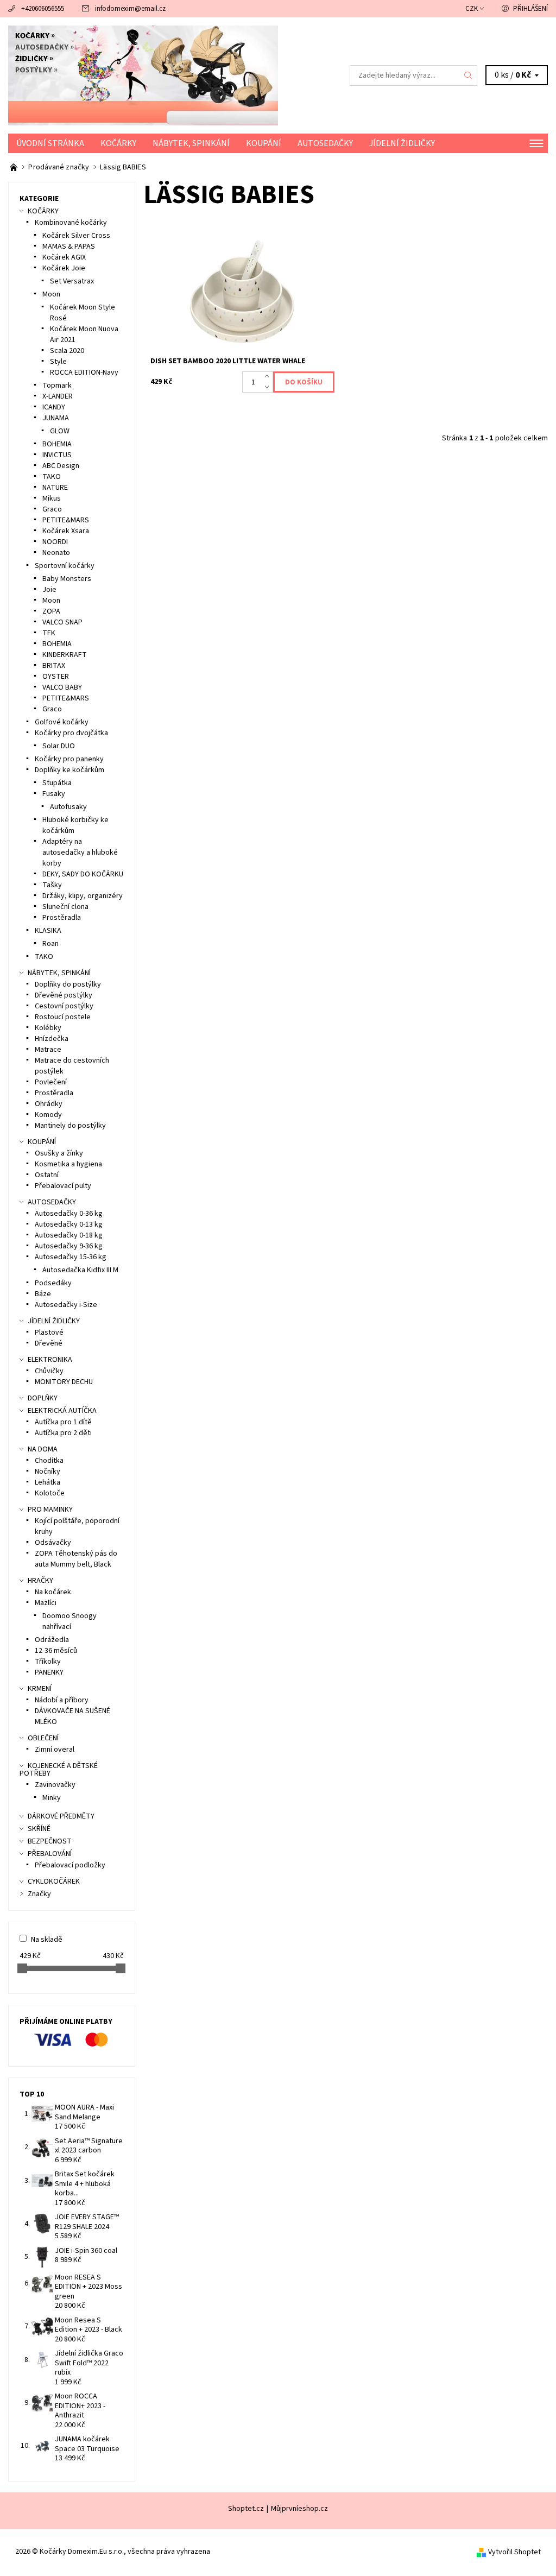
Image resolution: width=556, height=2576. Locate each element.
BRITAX (54, 666)
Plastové (49, 1333)
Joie (49, 590)
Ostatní (47, 1175)
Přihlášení (530, 9)
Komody (48, 1115)
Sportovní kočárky (65, 566)
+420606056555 (43, 9)
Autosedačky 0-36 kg (69, 1214)
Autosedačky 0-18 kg (69, 1235)
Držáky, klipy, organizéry (83, 896)
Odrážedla (52, 1640)
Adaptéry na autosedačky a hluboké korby (80, 853)
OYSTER (56, 677)
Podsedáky (53, 1283)
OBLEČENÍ (43, 1738)
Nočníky (48, 1472)
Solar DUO (59, 746)
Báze (43, 1294)
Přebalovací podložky (70, 1865)
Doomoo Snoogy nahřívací (69, 1621)
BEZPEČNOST (50, 1841)
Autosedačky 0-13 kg (69, 1224)
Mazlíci (46, 1603)
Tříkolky (48, 1662)
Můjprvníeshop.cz (299, 2509)
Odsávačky (53, 1543)
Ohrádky (49, 1104)
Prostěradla (62, 918)
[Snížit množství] (269, 388)
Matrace (48, 1050)
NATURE (55, 488)
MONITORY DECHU (64, 1382)
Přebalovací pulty (63, 1186)
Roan (50, 944)
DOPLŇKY (43, 1398)
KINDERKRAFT (65, 655)
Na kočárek (53, 1592)
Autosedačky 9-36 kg (69, 1246)
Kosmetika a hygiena (68, 1164)
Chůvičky (49, 1371)
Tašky (52, 885)
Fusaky (54, 794)
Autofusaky (68, 807)
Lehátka (48, 1482)
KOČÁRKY (118, 143)
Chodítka (49, 1461)
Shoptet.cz (246, 2509)
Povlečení (51, 1082)
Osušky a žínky (59, 1153)
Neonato (56, 553)
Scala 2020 (67, 351)
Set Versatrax (72, 281)
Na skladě (47, 1940)
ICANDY (54, 407)
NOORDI (55, 542)
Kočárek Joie (64, 268)
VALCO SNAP (62, 622)
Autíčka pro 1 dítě (63, 1422)
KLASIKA (48, 931)
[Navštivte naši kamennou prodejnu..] (14, 167)
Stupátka (57, 783)
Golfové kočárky (62, 722)
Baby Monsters (67, 579)
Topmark (57, 386)
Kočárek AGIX (64, 257)
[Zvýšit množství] (269, 377)
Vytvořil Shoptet (514, 2552)
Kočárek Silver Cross (76, 236)
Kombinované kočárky (71, 223)
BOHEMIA (57, 444)
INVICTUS (57, 455)
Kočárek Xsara (66, 531)
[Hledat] (469, 75)
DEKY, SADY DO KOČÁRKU (83, 874)
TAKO (52, 477)
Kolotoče (50, 1493)
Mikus (52, 498)
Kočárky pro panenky (69, 759)
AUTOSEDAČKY (325, 143)
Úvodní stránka (50, 143)
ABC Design (61, 466)
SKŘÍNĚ (39, 1829)
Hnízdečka (52, 1039)
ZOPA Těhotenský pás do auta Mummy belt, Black (76, 1559)
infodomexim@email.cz (130, 9)
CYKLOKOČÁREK (54, 1882)
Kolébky (48, 1028)
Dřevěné (49, 1343)
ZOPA (51, 611)
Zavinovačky (55, 1785)
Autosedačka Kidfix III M (80, 1270)
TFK (49, 633)
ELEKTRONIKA (50, 1360)
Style (58, 362)
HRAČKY (40, 1581)
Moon (51, 294)
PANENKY (49, 1672)
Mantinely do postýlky (70, 1126)
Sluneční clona (65, 907)
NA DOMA (43, 1449)
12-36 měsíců (56, 1651)
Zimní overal (55, 1750)
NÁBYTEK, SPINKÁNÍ (191, 143)
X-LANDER (58, 396)
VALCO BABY (62, 687)
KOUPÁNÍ (264, 143)
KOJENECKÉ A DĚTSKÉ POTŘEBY (59, 1770)
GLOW (60, 431)
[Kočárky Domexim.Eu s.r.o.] (143, 75)
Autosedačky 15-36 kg (71, 1257)
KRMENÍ (40, 1689)
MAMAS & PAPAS (69, 247)
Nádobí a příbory (62, 1700)
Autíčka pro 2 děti (63, 1433)
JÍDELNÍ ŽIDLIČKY (402, 143)
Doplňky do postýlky (68, 984)
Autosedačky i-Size (66, 1305)
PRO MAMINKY (50, 1510)
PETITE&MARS (66, 520)
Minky (52, 1798)
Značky (39, 1894)
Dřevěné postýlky (64, 995)
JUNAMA (56, 418)
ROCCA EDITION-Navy (84, 372)
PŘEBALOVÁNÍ (50, 1854)
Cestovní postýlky (64, 1006)
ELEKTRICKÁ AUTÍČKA (62, 1411)
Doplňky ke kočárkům (69, 770)
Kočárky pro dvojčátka (71, 733)
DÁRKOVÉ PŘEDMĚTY (61, 1816)
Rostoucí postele (63, 1017)
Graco (52, 509)
